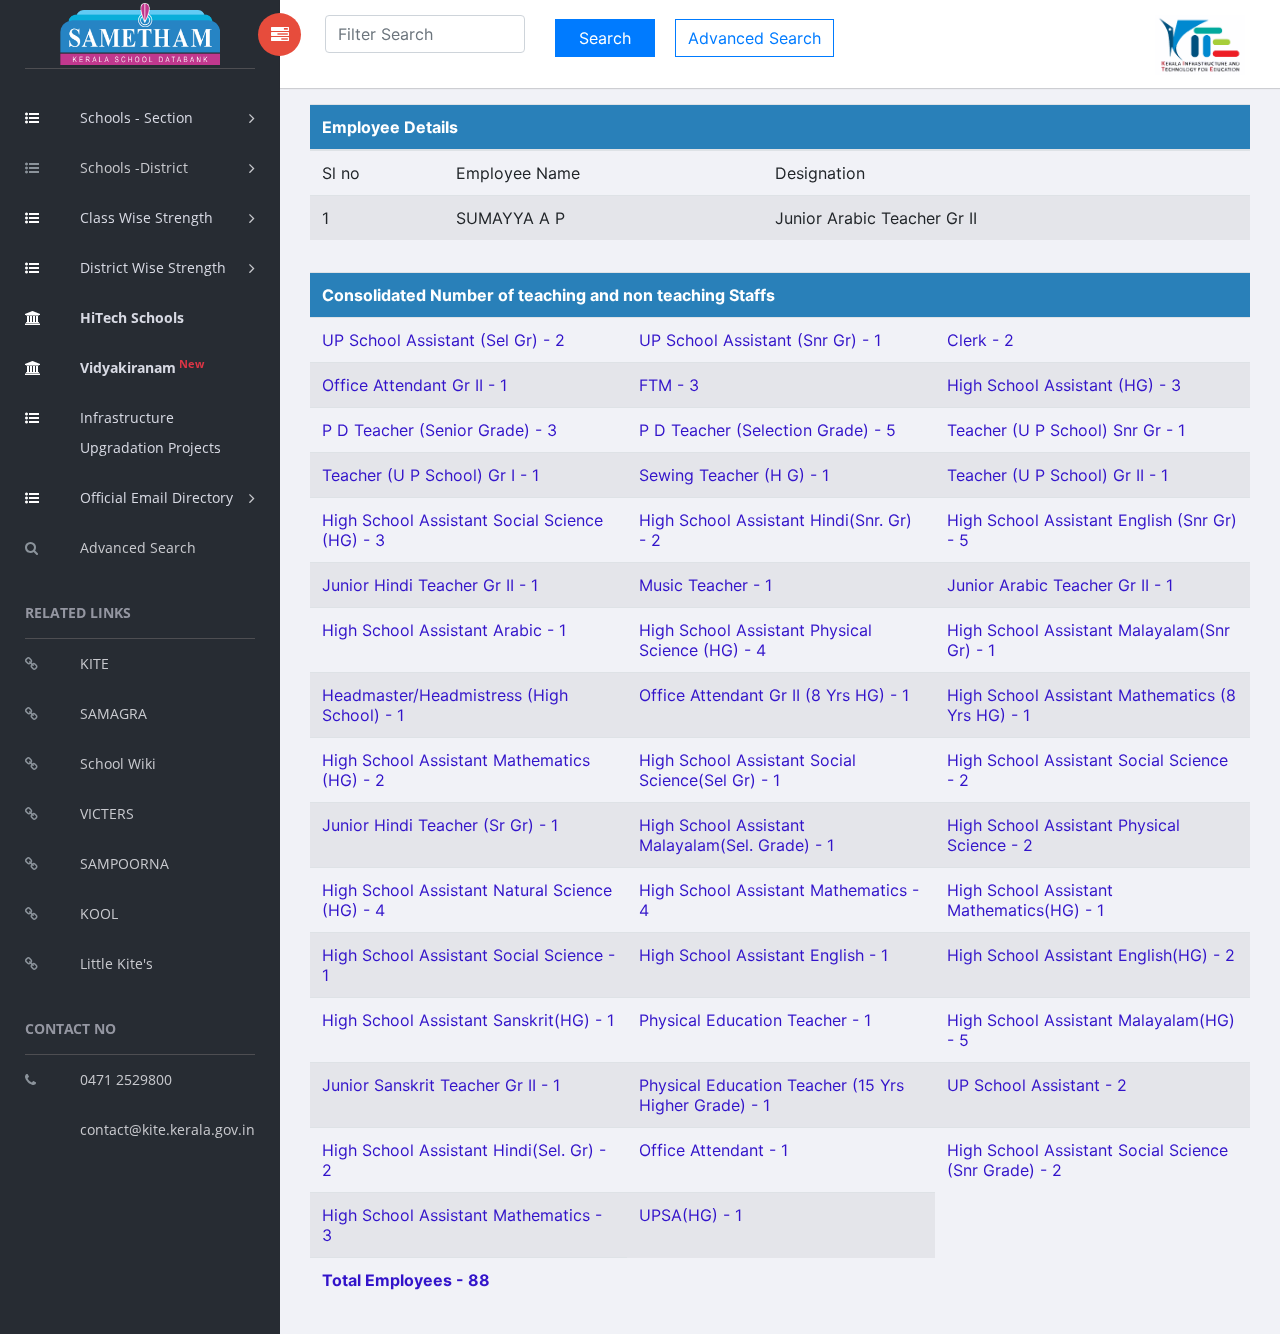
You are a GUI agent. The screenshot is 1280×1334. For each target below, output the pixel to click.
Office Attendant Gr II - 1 (414, 385)
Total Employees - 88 (406, 1280)
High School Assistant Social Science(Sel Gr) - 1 (747, 770)
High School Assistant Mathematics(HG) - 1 (1030, 900)
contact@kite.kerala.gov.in (167, 1129)
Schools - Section (136, 117)
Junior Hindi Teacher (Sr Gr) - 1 (440, 825)
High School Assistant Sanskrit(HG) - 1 (468, 1020)
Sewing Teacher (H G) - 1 (734, 475)
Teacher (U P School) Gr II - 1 (1057, 475)
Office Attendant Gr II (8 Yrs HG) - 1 (774, 695)
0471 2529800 (126, 1079)
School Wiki (118, 763)
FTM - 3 (669, 385)
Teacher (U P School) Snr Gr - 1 (1066, 430)
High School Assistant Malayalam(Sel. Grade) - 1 (736, 835)
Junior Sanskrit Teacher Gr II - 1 (441, 1085)
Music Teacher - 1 (705, 585)
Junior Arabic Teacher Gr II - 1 (1060, 585)
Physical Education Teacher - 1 (755, 1020)
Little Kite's (116, 963)
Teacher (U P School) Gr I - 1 (430, 475)
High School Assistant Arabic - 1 (444, 630)
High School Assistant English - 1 (763, 955)
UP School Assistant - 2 (1037, 1085)
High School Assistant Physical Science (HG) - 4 (755, 640)
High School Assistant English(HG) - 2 (1091, 955)
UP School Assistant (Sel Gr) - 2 (443, 340)
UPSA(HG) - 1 (690, 1215)
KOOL (99, 913)
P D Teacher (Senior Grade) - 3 (439, 430)
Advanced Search (138, 547)
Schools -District (134, 167)
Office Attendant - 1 (713, 1150)
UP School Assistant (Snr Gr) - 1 (760, 340)
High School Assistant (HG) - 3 (1064, 385)
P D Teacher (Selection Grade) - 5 (767, 430)
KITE (94, 663)
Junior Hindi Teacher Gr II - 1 (430, 585)
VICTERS (107, 813)
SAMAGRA (113, 713)
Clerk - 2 (980, 340)
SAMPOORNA (124, 863)
